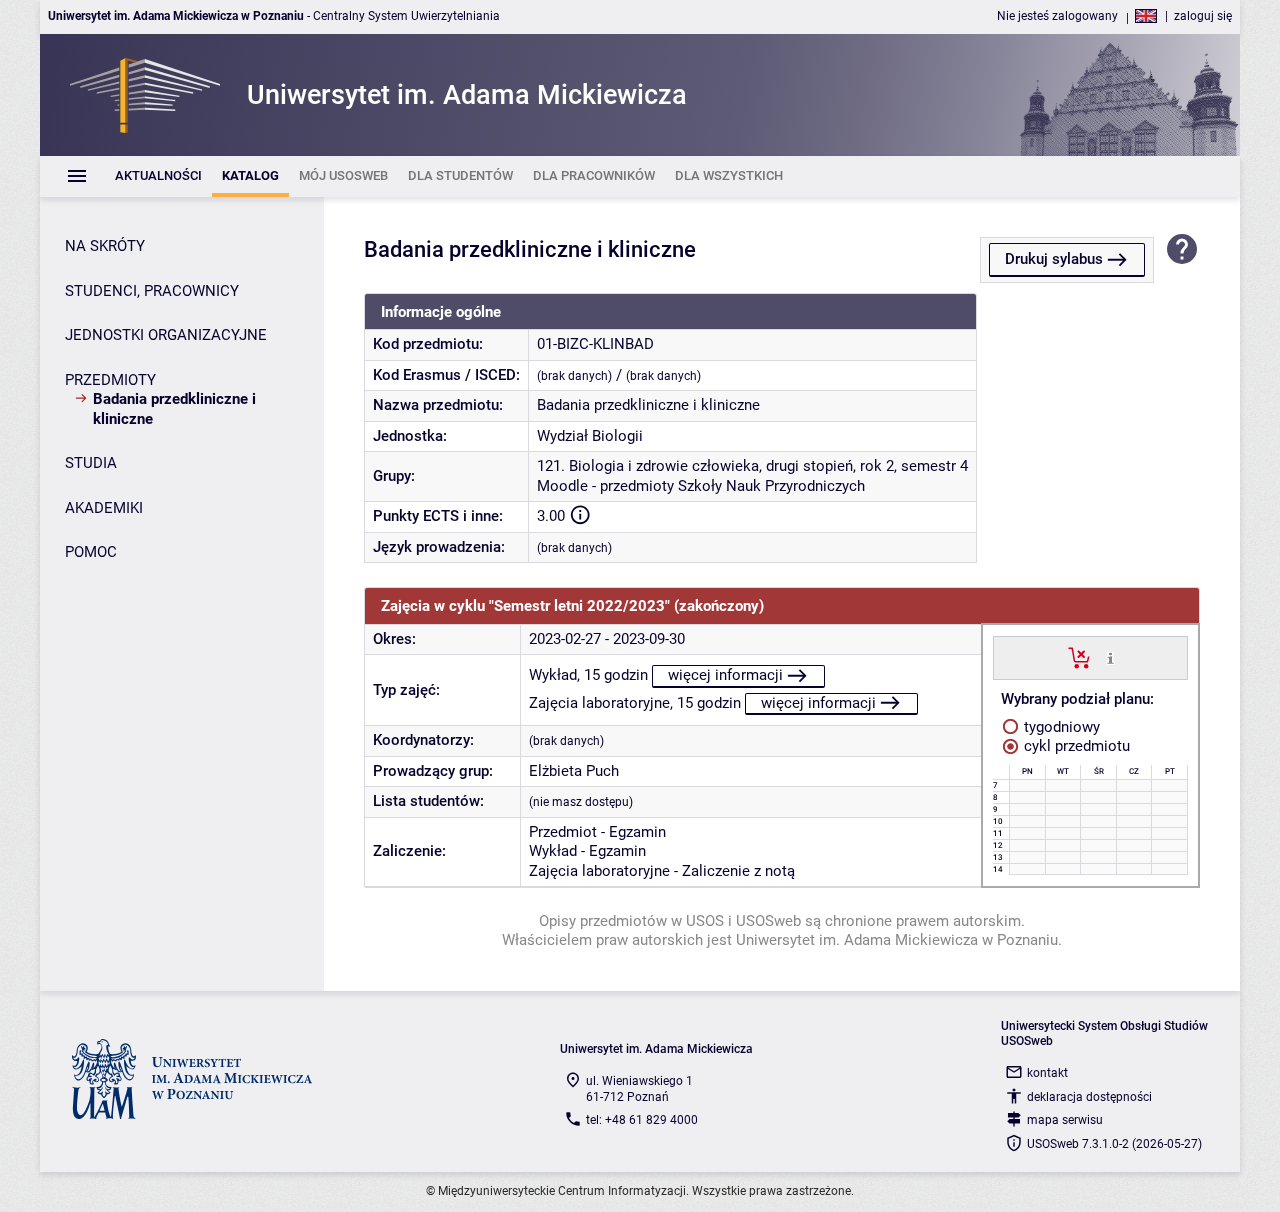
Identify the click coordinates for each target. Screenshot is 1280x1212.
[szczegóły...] (1110, 657)
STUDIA (91, 463)
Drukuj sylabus (1054, 259)
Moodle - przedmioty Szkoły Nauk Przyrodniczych (701, 486)
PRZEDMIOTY (110, 380)
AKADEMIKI (104, 508)
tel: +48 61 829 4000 (642, 1120)
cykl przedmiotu (1075, 746)
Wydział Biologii (590, 436)
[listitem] (158, 176)
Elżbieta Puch (574, 771)
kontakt (1047, 1073)
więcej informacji (725, 675)
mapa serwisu (1065, 1120)
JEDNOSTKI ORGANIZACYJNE (166, 335)
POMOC (91, 552)
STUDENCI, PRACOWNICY (152, 291)
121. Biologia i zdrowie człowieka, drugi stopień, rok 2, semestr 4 (752, 466)
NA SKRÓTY (105, 246)
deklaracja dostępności (1089, 1097)
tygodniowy (1060, 727)
